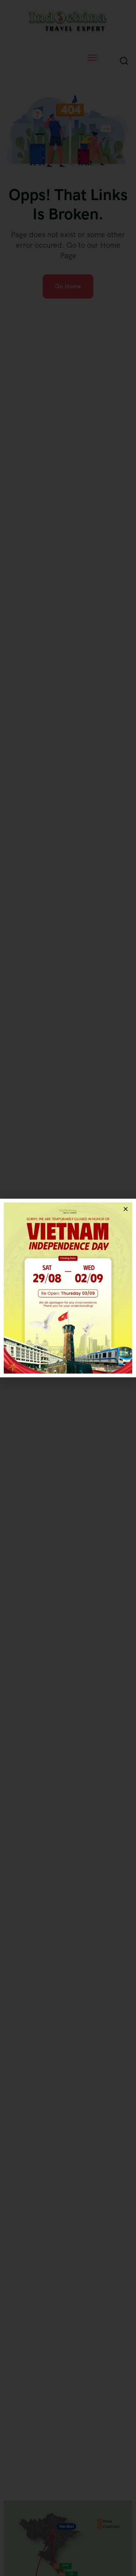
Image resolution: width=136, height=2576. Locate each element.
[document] (68, 1288)
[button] (126, 1209)
